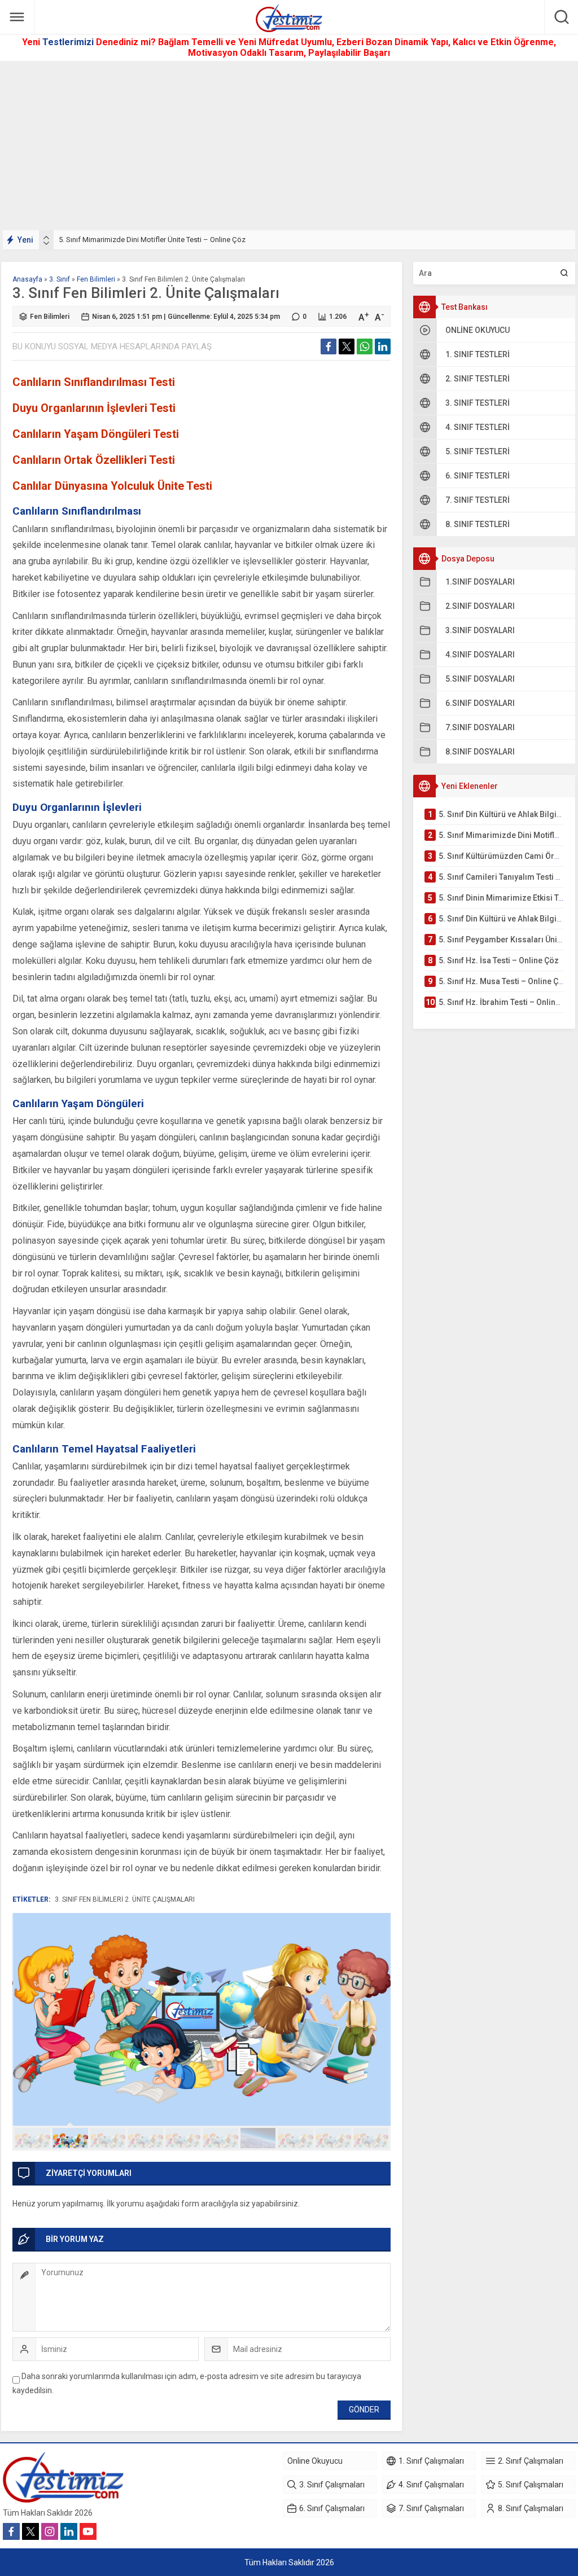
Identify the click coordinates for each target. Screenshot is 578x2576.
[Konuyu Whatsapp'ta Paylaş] (365, 346)
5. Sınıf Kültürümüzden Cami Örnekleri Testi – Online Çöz (150, 240)
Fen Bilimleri (96, 279)
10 (371, 2138)
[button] (32, 2138)
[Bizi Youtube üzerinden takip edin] (88, 2531)
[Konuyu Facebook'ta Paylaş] (329, 346)
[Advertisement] (289, 146)
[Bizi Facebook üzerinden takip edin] (11, 2531)
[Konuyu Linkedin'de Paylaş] (383, 346)
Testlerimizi (69, 42)
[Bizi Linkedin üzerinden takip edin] (69, 2531)
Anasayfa (27, 279)
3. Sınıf (60, 279)
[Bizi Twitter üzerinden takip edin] (30, 2531)
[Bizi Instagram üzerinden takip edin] (50, 2531)
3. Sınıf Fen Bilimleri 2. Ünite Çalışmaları (125, 1899)
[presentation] (46, 238)
